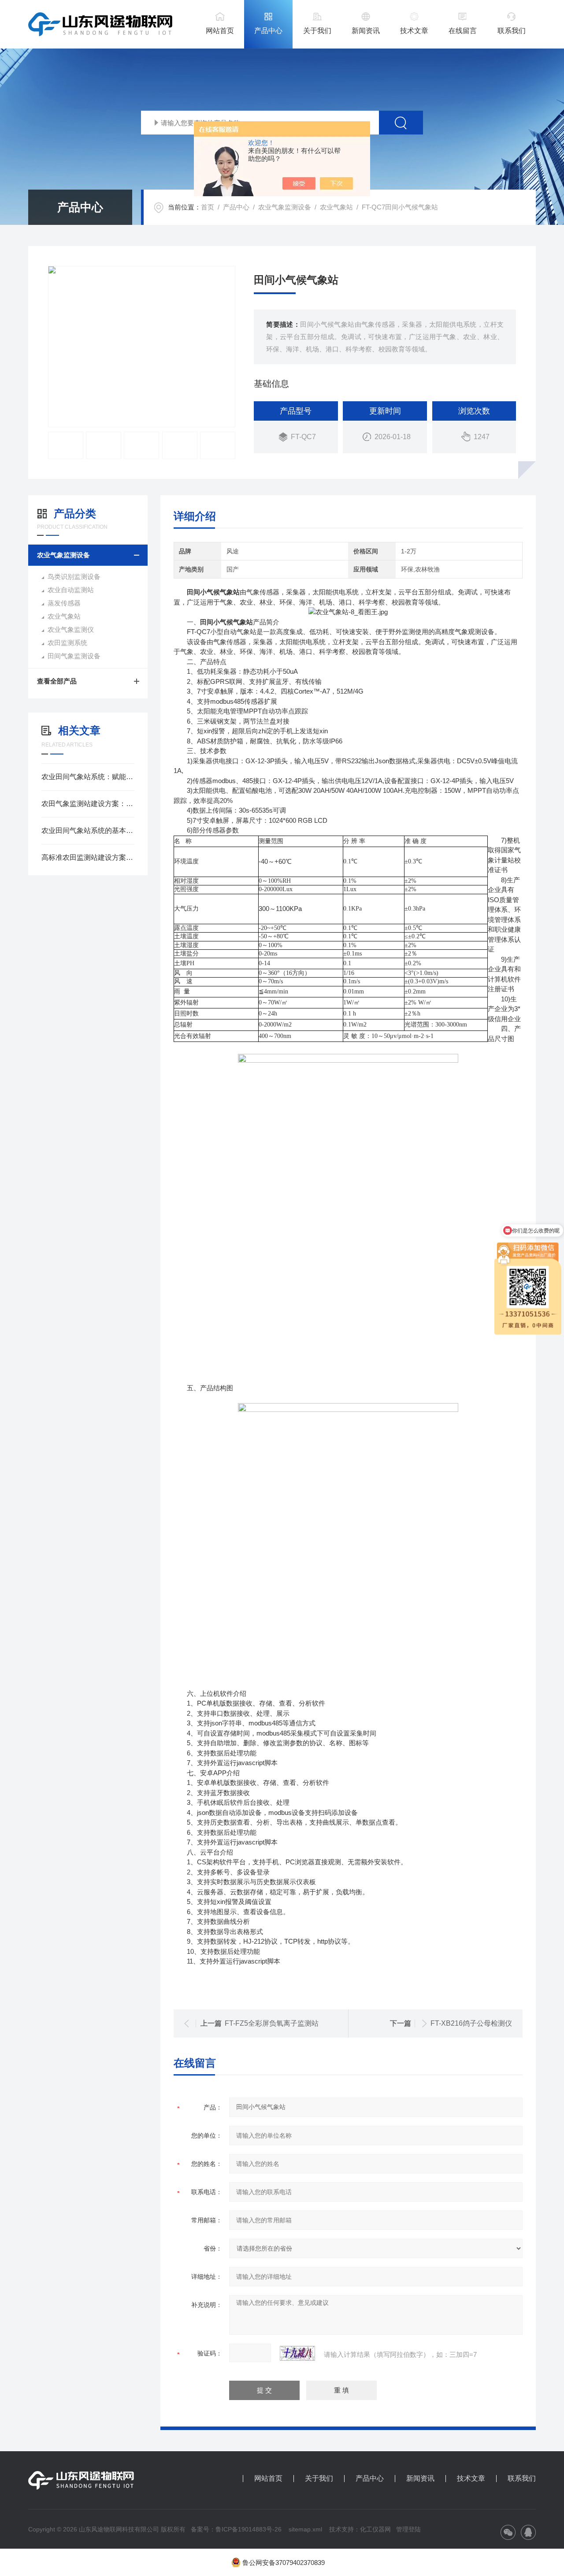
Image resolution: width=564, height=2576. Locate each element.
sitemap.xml (305, 2529)
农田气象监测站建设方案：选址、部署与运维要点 (88, 804)
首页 (208, 207)
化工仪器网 (375, 2529)
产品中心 (268, 31)
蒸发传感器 (64, 603)
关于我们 (317, 31)
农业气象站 (336, 207)
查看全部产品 (57, 681)
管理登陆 (408, 2529)
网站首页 (220, 31)
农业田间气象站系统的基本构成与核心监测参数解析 (88, 831)
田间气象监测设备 (74, 656)
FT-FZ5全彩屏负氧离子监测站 (272, 2023)
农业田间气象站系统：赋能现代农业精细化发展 (88, 777)
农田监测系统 (67, 643)
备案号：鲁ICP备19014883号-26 (236, 2529)
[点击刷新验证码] (297, 2353)
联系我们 (512, 31)
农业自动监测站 (71, 590)
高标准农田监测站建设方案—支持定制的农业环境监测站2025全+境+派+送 (88, 857)
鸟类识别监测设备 (74, 577)
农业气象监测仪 (71, 629)
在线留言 (463, 31)
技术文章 (414, 31)
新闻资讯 (366, 31)
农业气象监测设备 (285, 207)
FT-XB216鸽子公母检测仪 (471, 2023)
